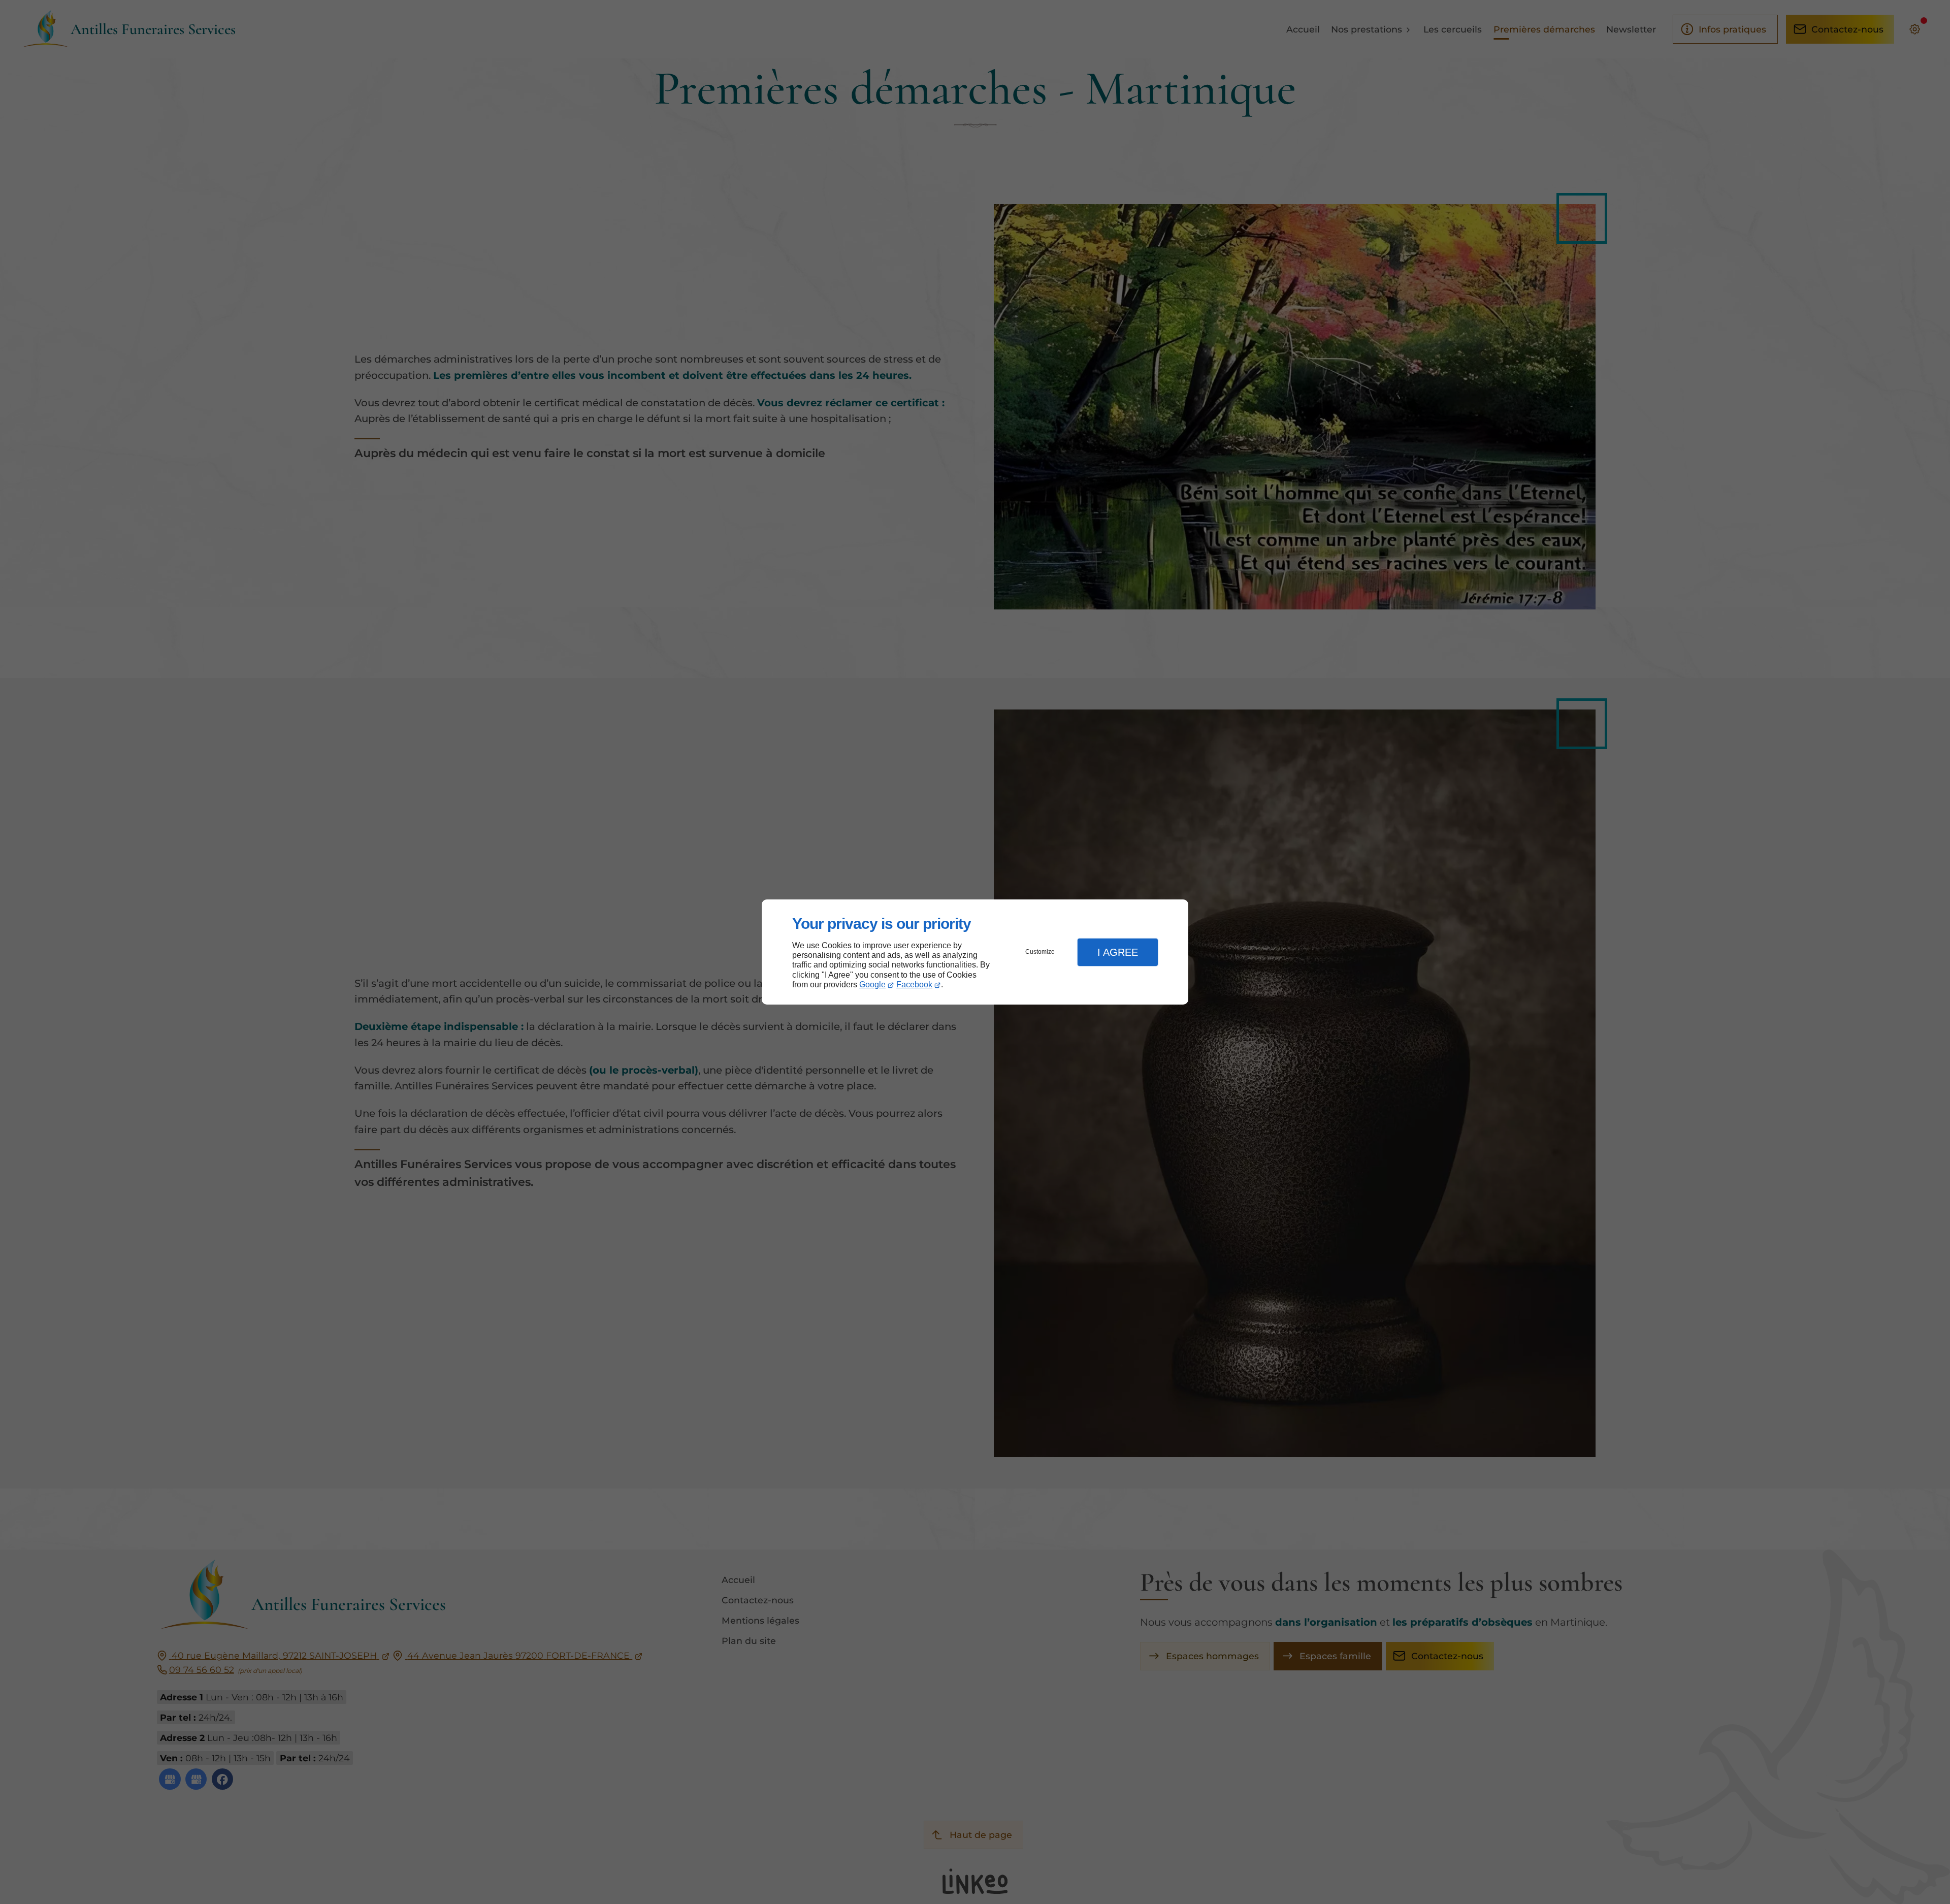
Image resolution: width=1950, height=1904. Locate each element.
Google (872, 985)
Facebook (914, 985)
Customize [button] (1040, 952)
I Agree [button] (1118, 952)
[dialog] (975, 952)
